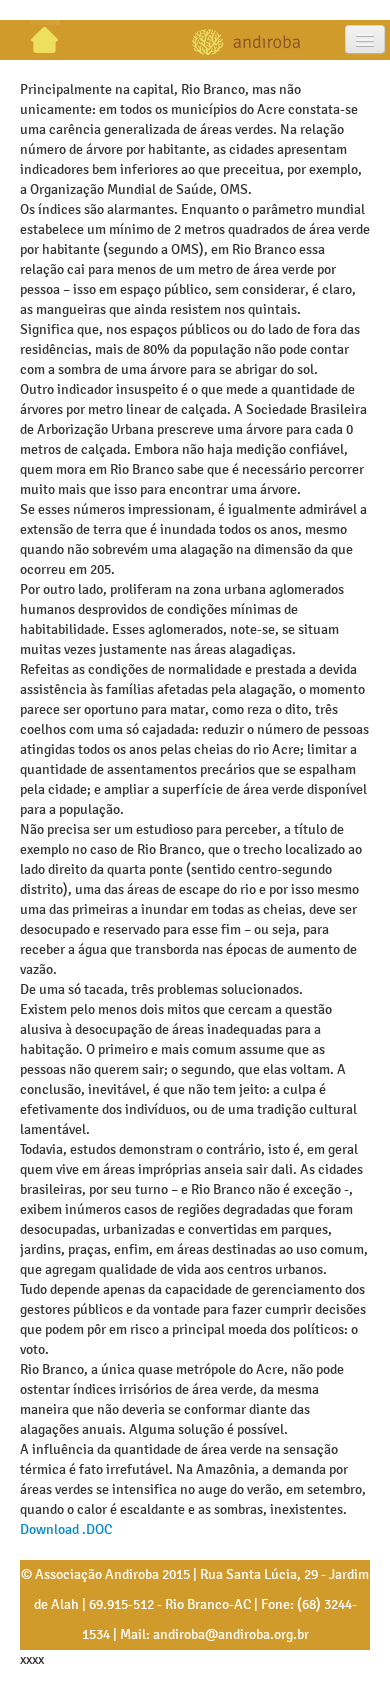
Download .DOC (66, 1529)
